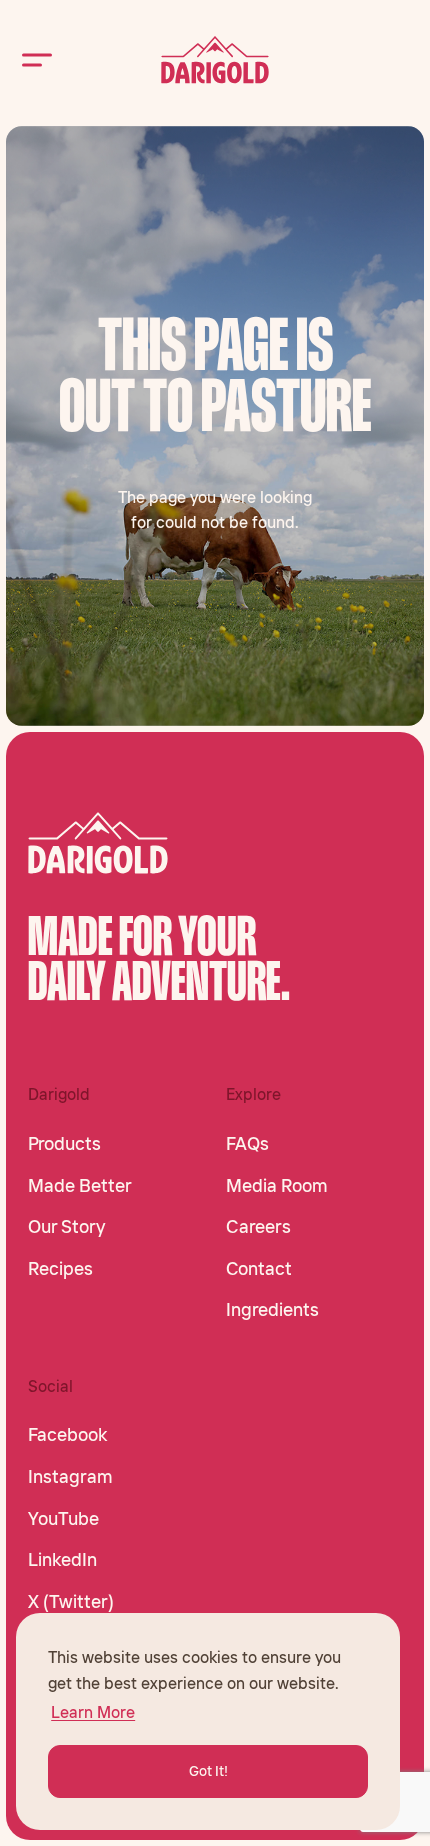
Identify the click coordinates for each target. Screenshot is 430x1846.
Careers (258, 1227)
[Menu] (37, 59)
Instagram (70, 1477)
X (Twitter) (71, 1602)
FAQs (247, 1144)
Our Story (66, 1227)
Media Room (277, 1186)
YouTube (63, 1519)
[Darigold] (215, 60)
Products (64, 1144)
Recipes (60, 1269)
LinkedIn (62, 1560)
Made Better (80, 1186)
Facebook (67, 1435)
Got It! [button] (208, 1771)
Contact (259, 1269)
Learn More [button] (93, 1712)
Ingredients (272, 1310)
